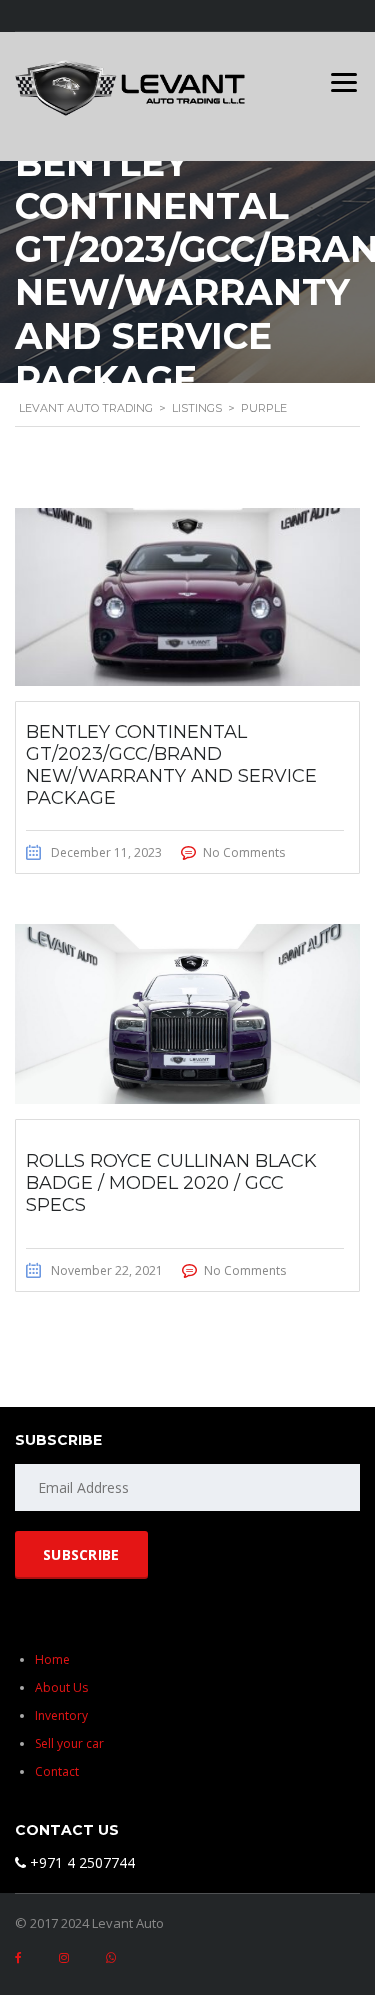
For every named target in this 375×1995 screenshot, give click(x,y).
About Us (61, 1687)
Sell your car (69, 1743)
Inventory (61, 1715)
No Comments (244, 852)
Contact (57, 1771)
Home (52, 1659)
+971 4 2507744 (80, 1862)
